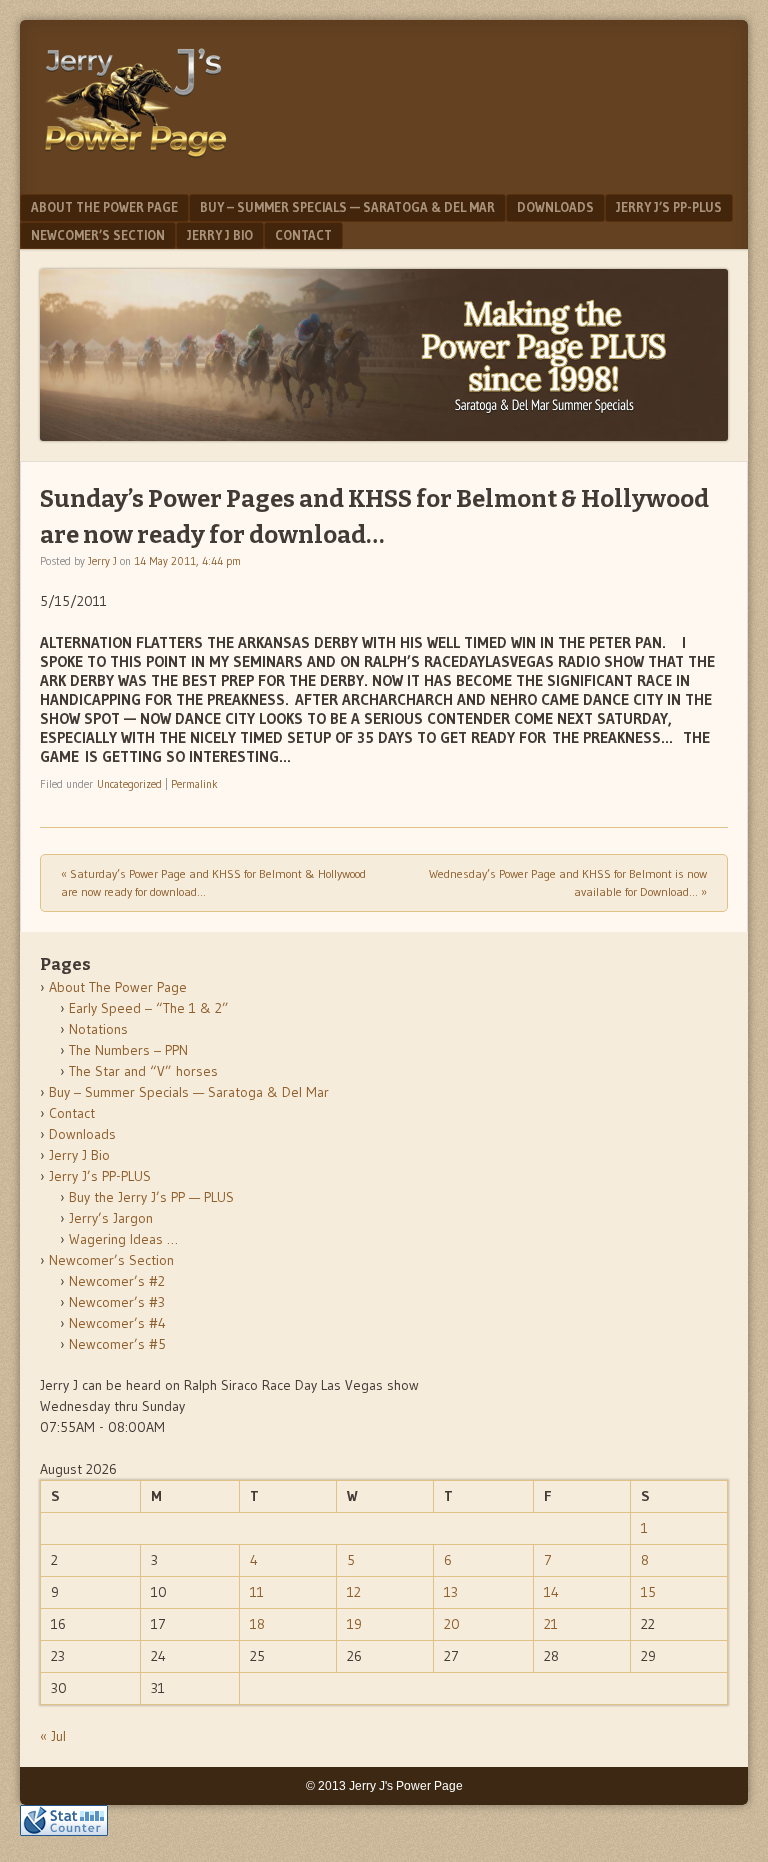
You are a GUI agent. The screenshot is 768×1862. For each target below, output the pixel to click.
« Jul (53, 1736)
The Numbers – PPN (128, 1050)
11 (257, 1592)
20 (452, 1624)
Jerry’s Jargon (111, 1218)
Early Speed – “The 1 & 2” (149, 1008)
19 (354, 1624)
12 (354, 1592)
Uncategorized (129, 784)
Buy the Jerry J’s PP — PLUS (151, 1197)
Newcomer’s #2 (117, 1281)
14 (551, 1592)
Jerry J (102, 561)
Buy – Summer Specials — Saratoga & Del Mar (347, 207)
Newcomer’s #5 (117, 1344)
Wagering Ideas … (123, 1239)
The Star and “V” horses (143, 1071)
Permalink (194, 784)
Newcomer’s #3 (117, 1302)
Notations (98, 1029)
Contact (303, 235)
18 (257, 1624)
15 (648, 1592)
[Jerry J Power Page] (136, 162)
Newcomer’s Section (98, 235)
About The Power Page (104, 207)
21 (551, 1624)
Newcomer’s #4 (117, 1323)
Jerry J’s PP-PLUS (669, 207)
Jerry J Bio (220, 235)
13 (451, 1592)
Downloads (555, 207)
